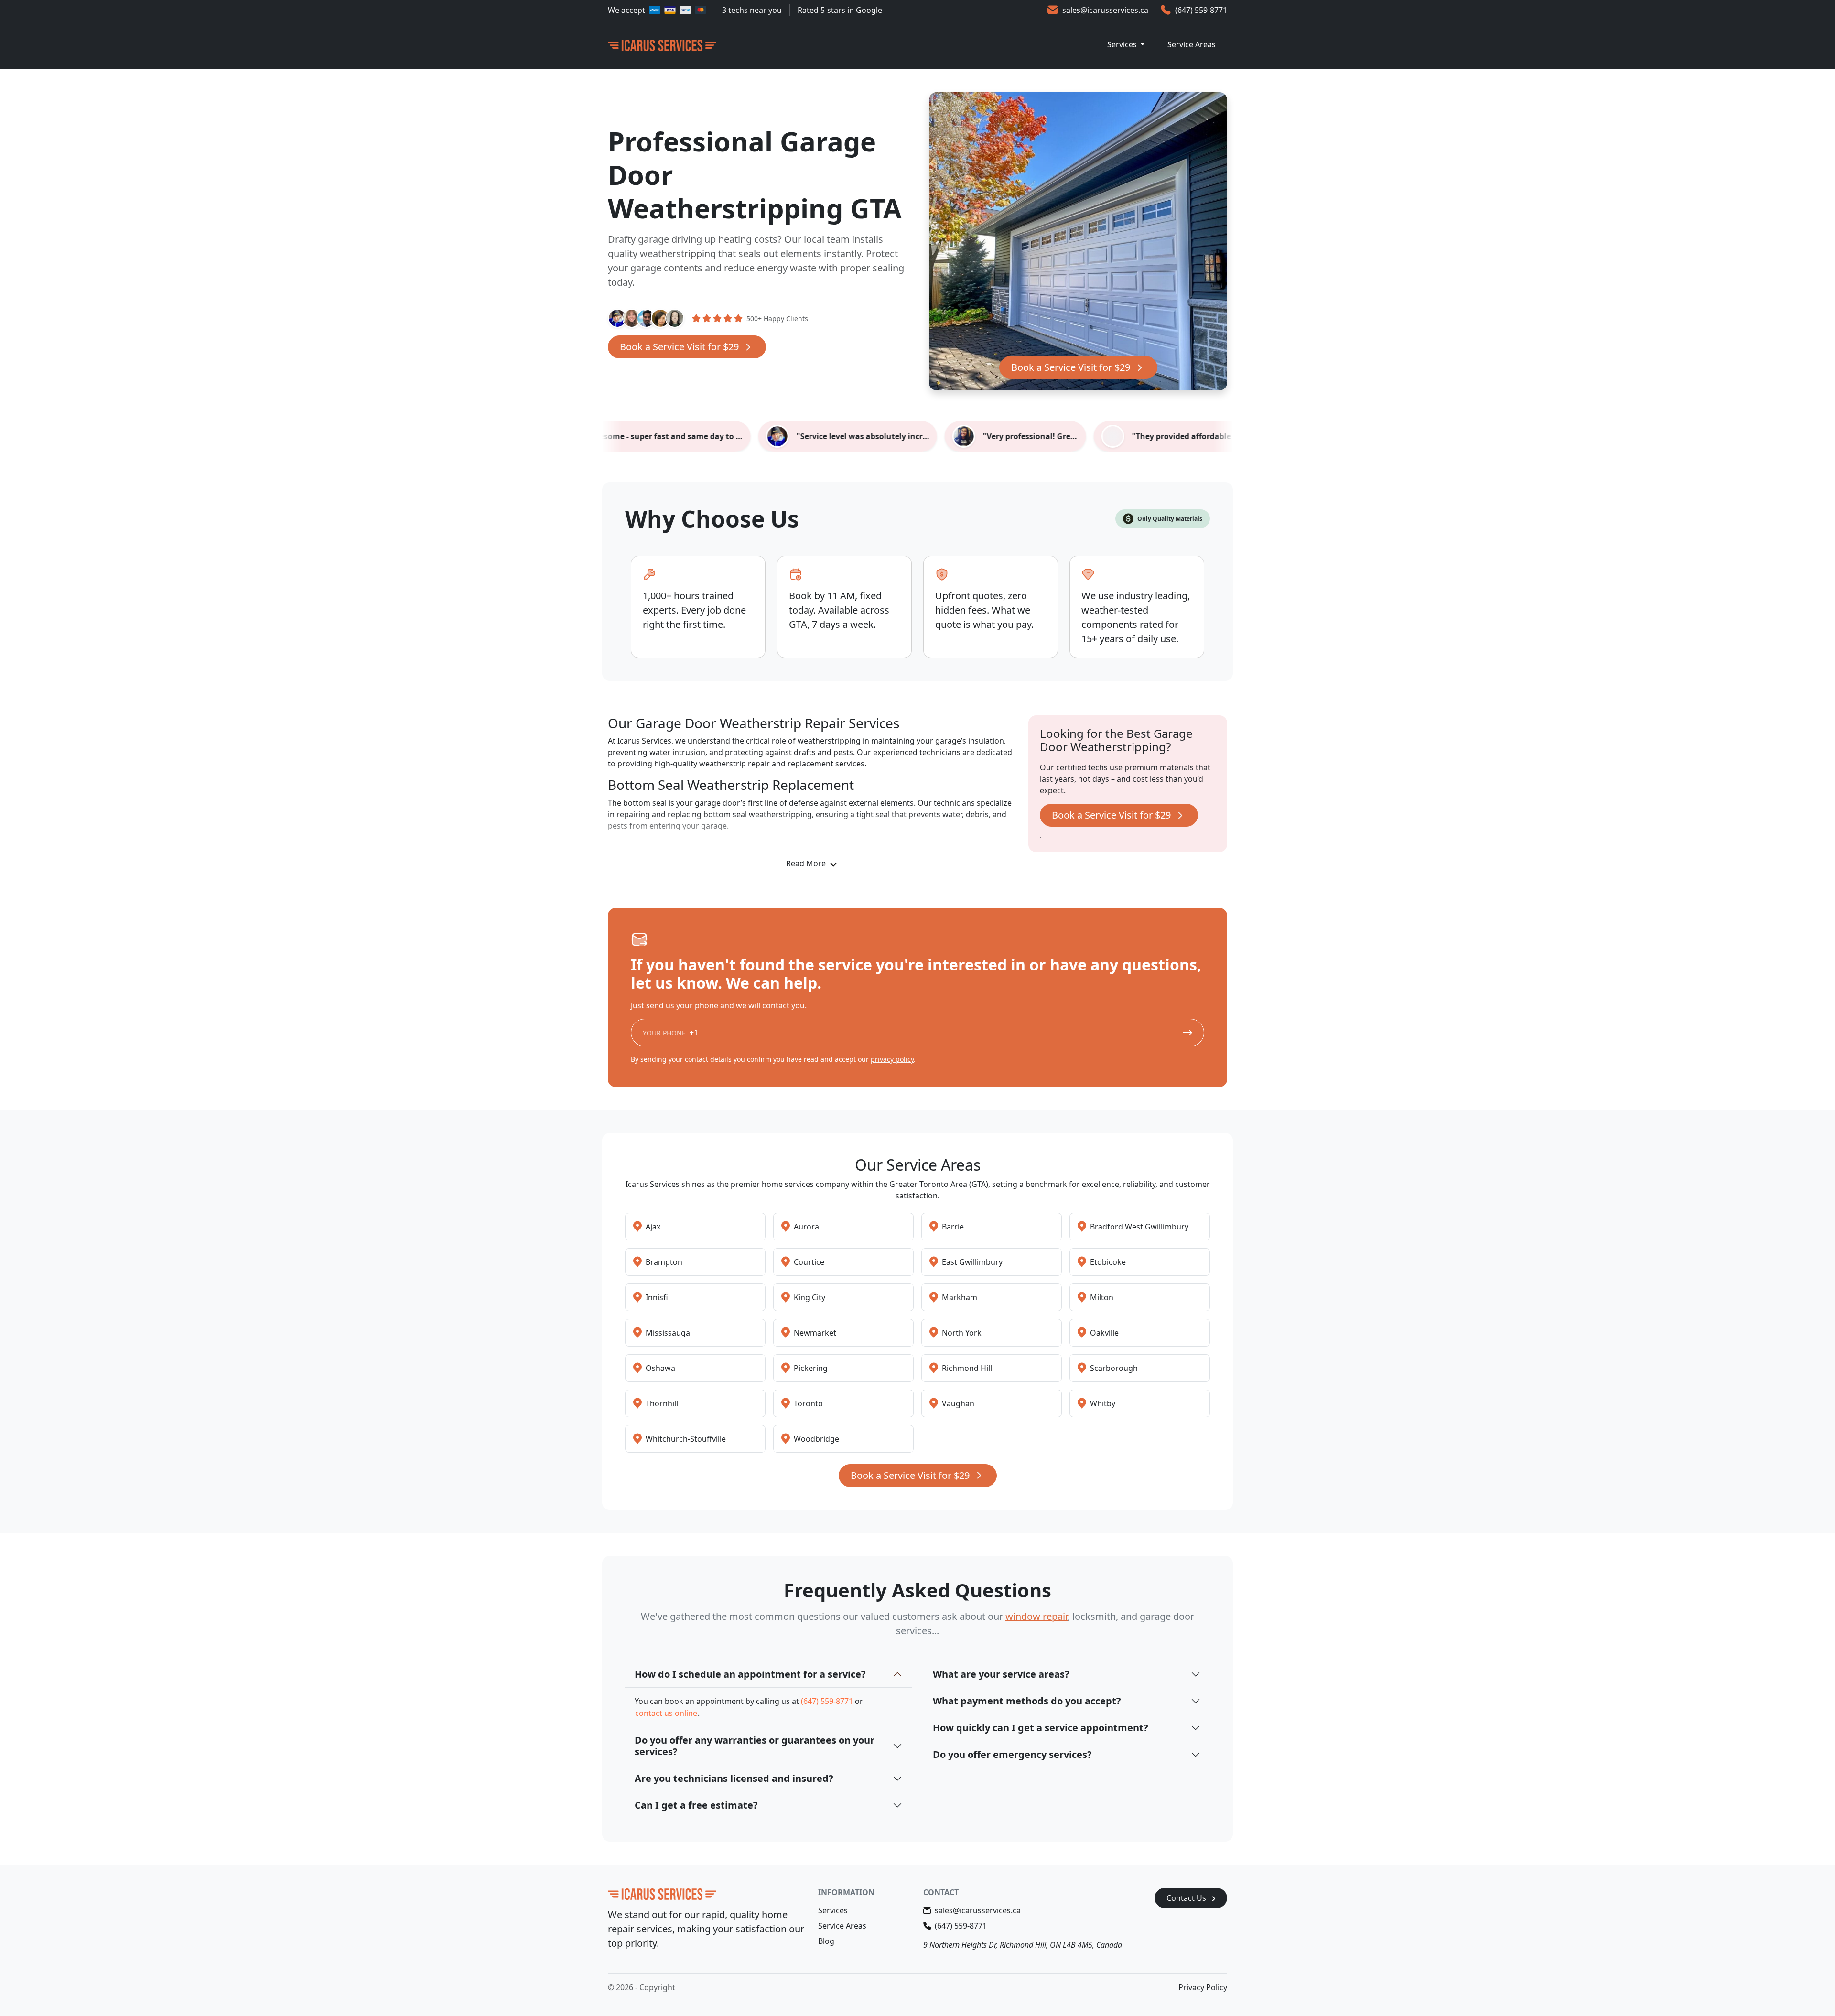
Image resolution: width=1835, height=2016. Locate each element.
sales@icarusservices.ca (1105, 10)
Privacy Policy (1203, 1987)
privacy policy (892, 1059)
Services (1123, 44)
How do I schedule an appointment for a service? (750, 1674)
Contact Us (1187, 1898)
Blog (826, 1941)
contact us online (666, 1713)
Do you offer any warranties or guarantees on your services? (755, 1746)
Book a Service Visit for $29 (679, 347)
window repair (1036, 1616)
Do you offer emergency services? (1012, 1754)
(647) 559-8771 (1201, 10)
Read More (807, 863)
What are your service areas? (1001, 1674)
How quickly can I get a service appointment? (1041, 1728)
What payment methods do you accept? (1027, 1701)
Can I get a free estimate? (696, 1805)
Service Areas (1192, 44)
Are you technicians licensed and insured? (734, 1778)
